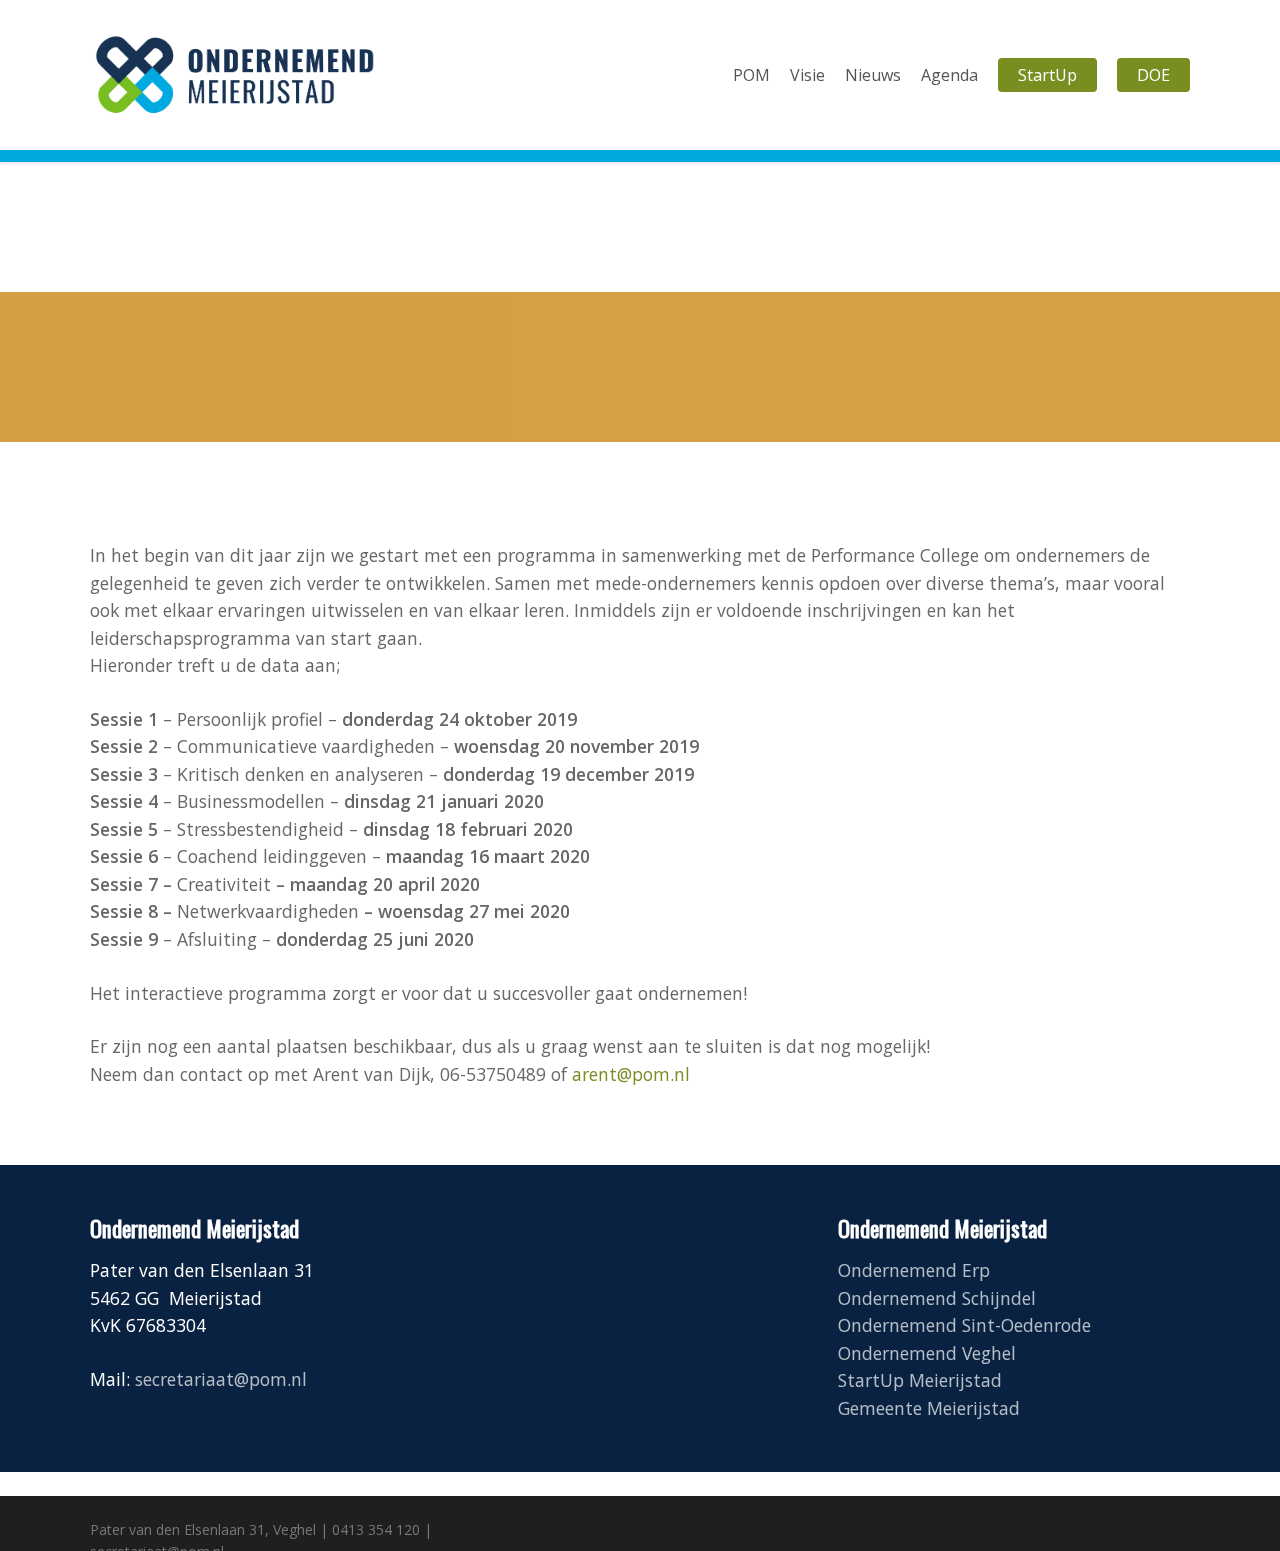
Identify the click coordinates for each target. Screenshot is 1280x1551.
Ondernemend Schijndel (937, 1298)
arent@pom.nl (631, 1074)
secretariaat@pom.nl (221, 1379)
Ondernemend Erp (914, 1270)
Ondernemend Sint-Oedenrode (964, 1325)
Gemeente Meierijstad (929, 1408)
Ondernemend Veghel (927, 1353)
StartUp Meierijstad (920, 1380)
